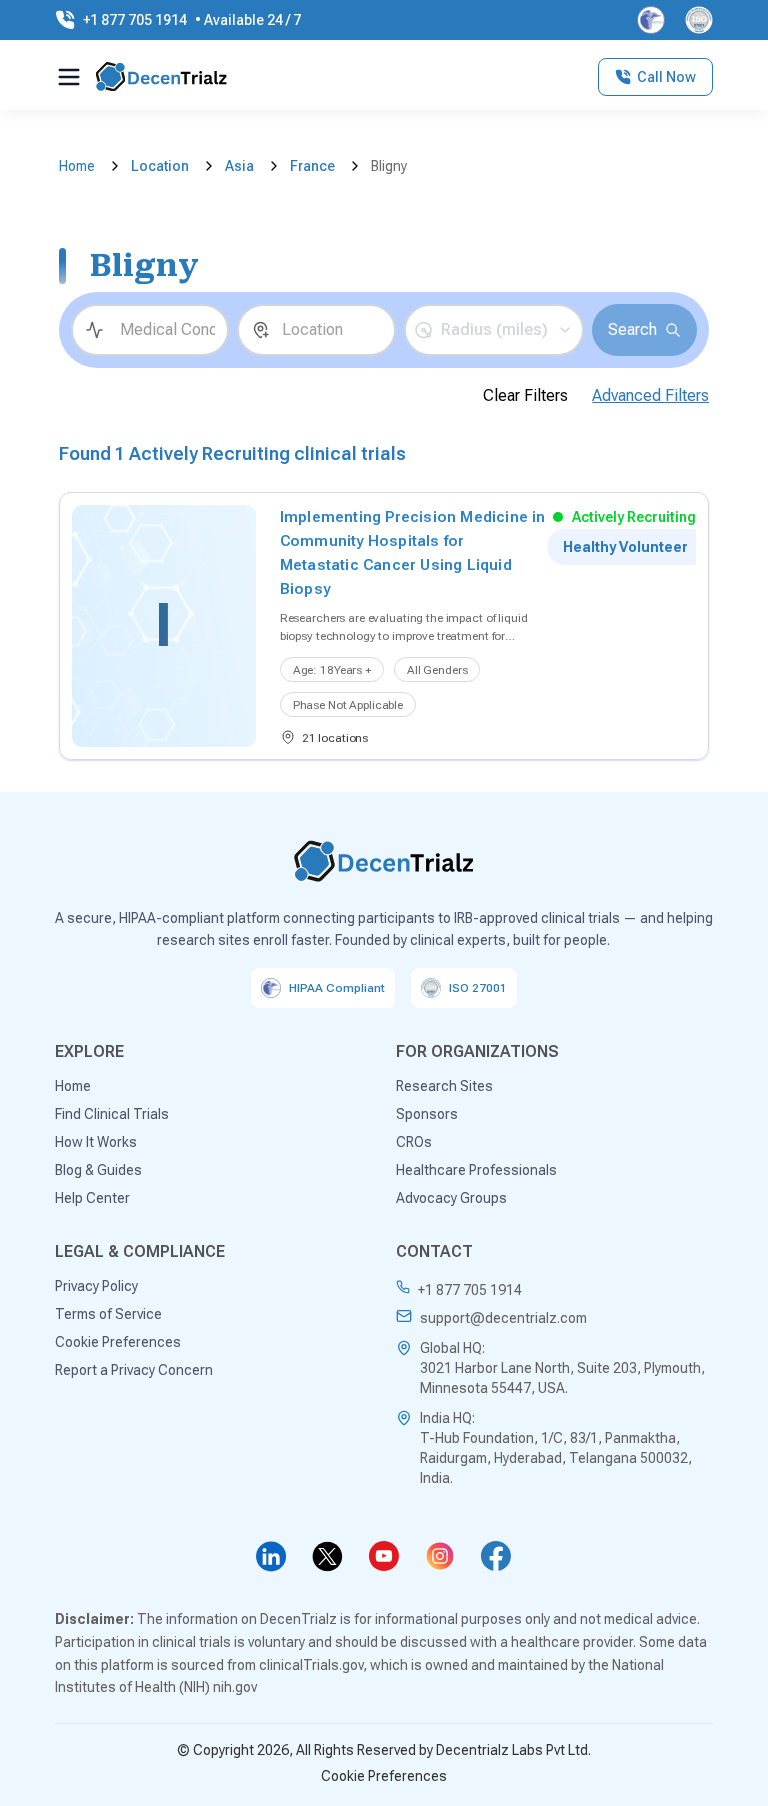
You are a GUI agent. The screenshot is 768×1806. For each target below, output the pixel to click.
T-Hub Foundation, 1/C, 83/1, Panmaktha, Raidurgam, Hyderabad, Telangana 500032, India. (556, 1458)
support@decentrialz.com (503, 1318)
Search (632, 329)
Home (77, 166)
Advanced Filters (650, 395)
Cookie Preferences (384, 1776)
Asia (239, 166)
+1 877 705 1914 (470, 1290)
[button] (494, 330)
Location (160, 166)
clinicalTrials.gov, (313, 1665)
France (312, 166)
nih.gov (235, 1687)
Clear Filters (525, 395)
